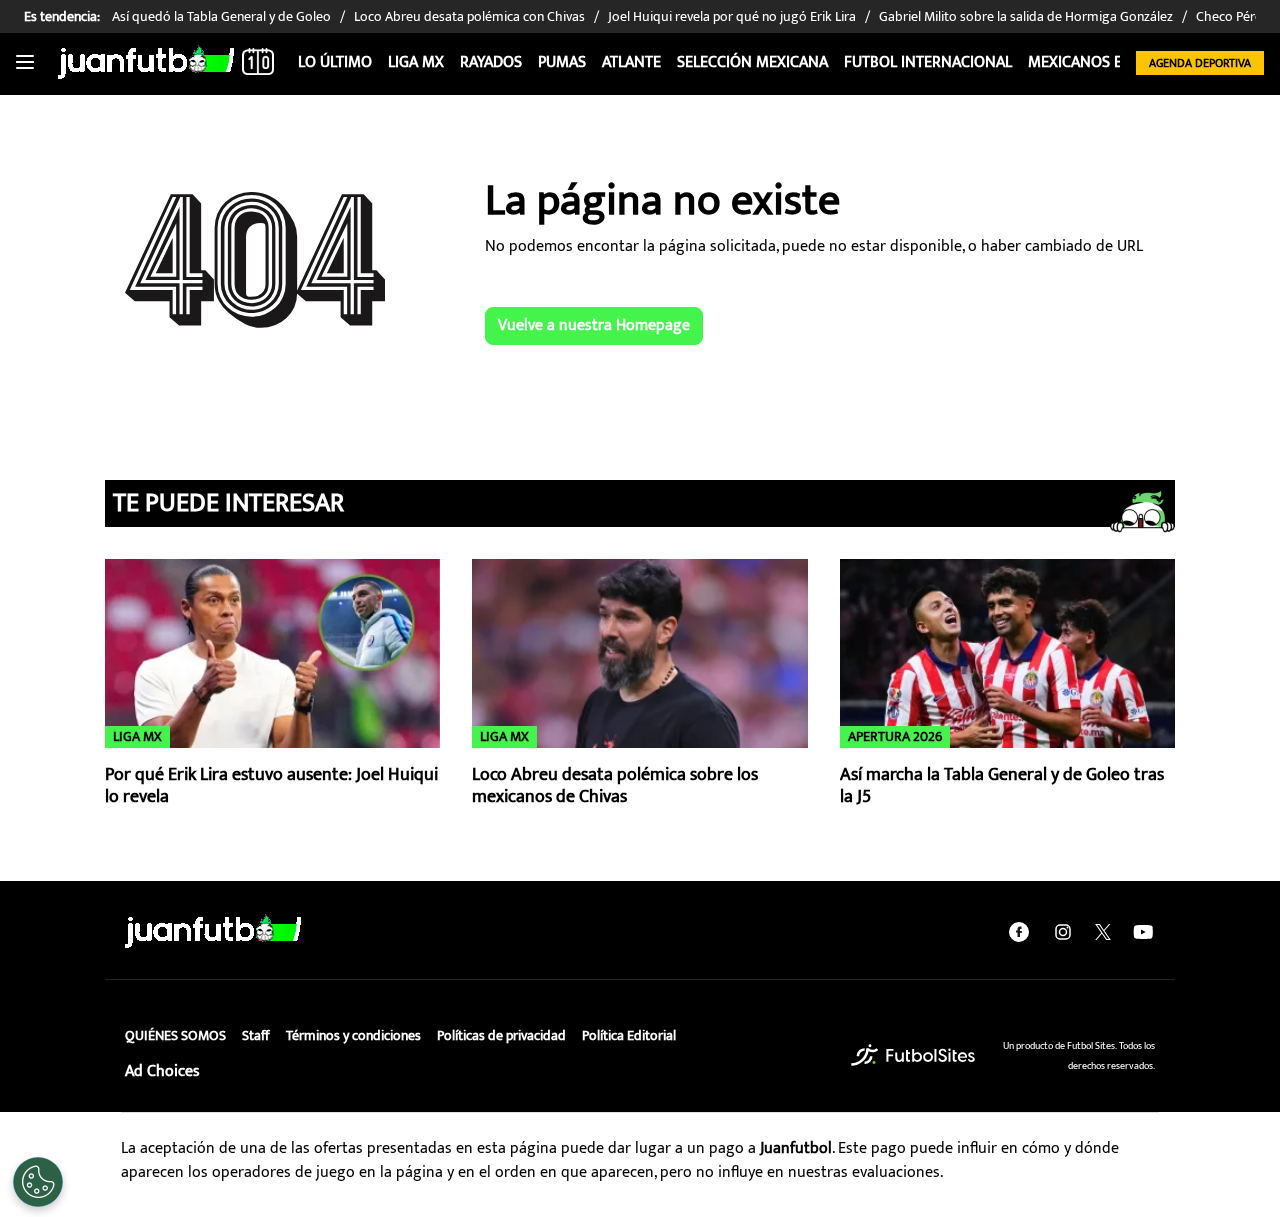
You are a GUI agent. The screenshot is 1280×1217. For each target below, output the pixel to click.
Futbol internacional (928, 62)
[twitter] (1103, 932)
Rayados (491, 62)
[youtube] (1143, 932)
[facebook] (1019, 932)
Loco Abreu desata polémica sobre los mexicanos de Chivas (615, 786)
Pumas (562, 62)
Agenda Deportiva (1200, 63)
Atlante (631, 62)
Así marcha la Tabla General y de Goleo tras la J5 (1002, 786)
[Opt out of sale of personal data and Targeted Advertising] (38, 1182)
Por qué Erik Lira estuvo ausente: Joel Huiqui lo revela (271, 786)
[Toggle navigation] (25, 63)
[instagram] (1063, 932)
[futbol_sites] (913, 1055)
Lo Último (335, 62)
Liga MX (416, 62)
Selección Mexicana (752, 62)
